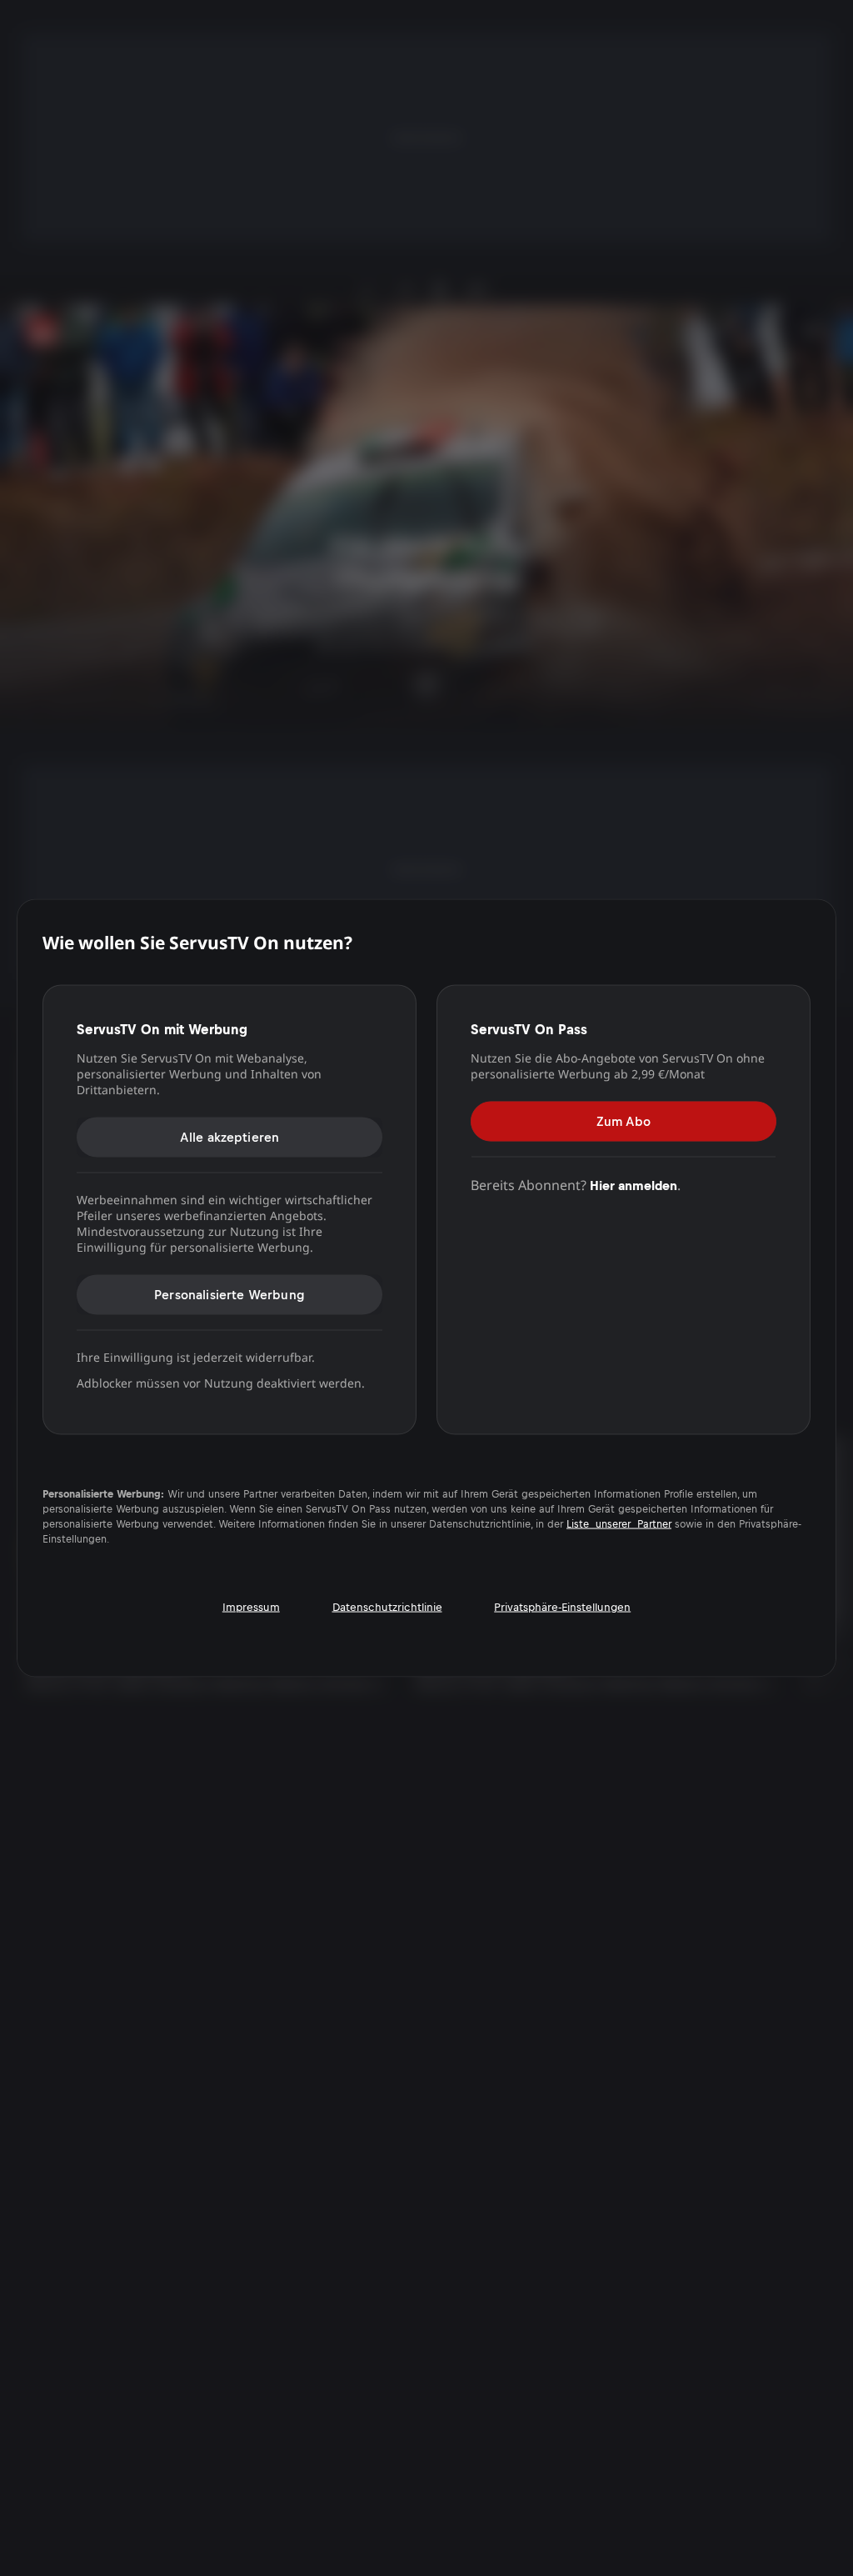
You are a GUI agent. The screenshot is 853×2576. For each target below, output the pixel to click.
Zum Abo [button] (624, 1121)
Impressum (251, 1606)
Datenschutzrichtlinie (387, 1606)
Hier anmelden (634, 1185)
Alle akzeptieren (230, 1137)
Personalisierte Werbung (229, 1295)
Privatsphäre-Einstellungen (562, 1606)
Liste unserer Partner (619, 1523)
